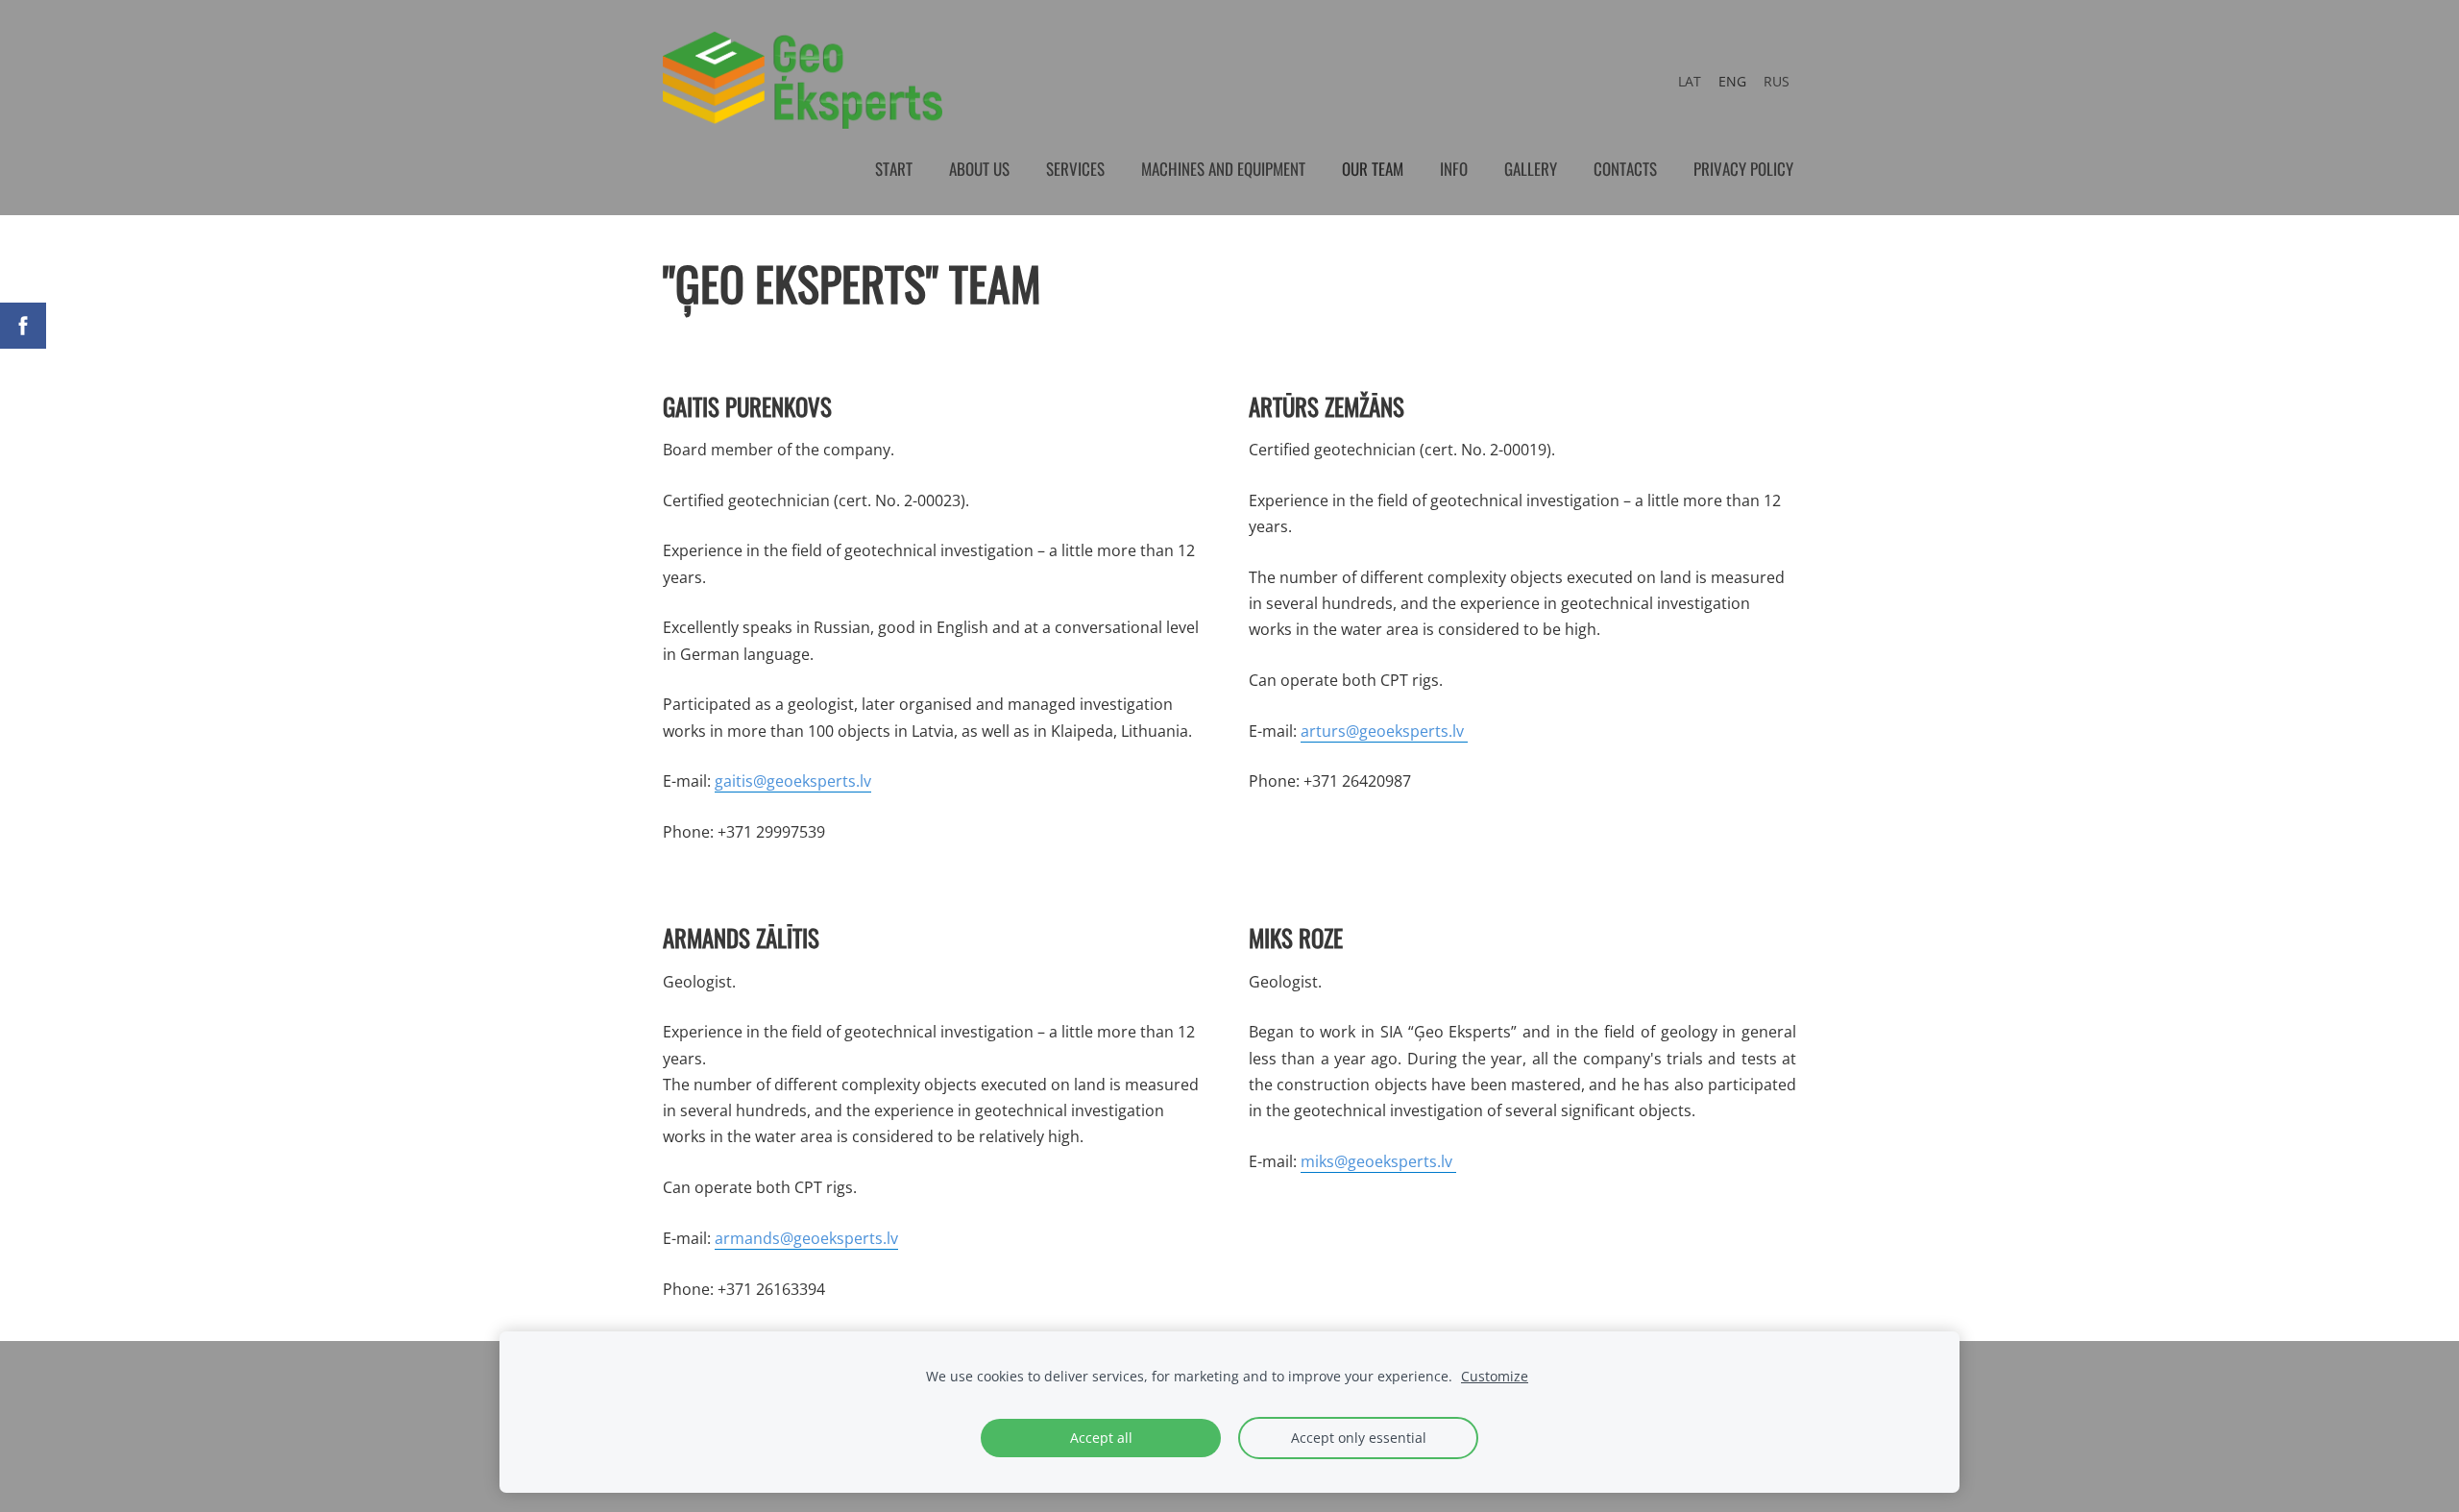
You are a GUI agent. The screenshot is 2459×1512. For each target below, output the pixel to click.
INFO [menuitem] (1454, 169)
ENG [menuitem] (1732, 81)
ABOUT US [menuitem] (979, 169)
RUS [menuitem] (1777, 81)
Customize (1495, 1376)
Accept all (1101, 1438)
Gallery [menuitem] (1531, 169)
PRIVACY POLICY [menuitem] (1743, 169)
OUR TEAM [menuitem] (1373, 169)
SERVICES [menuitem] (1075, 169)
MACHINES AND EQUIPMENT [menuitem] (1223, 169)
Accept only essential (1359, 1438)
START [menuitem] (894, 169)
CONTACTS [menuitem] (1625, 169)
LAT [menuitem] (1690, 81)
